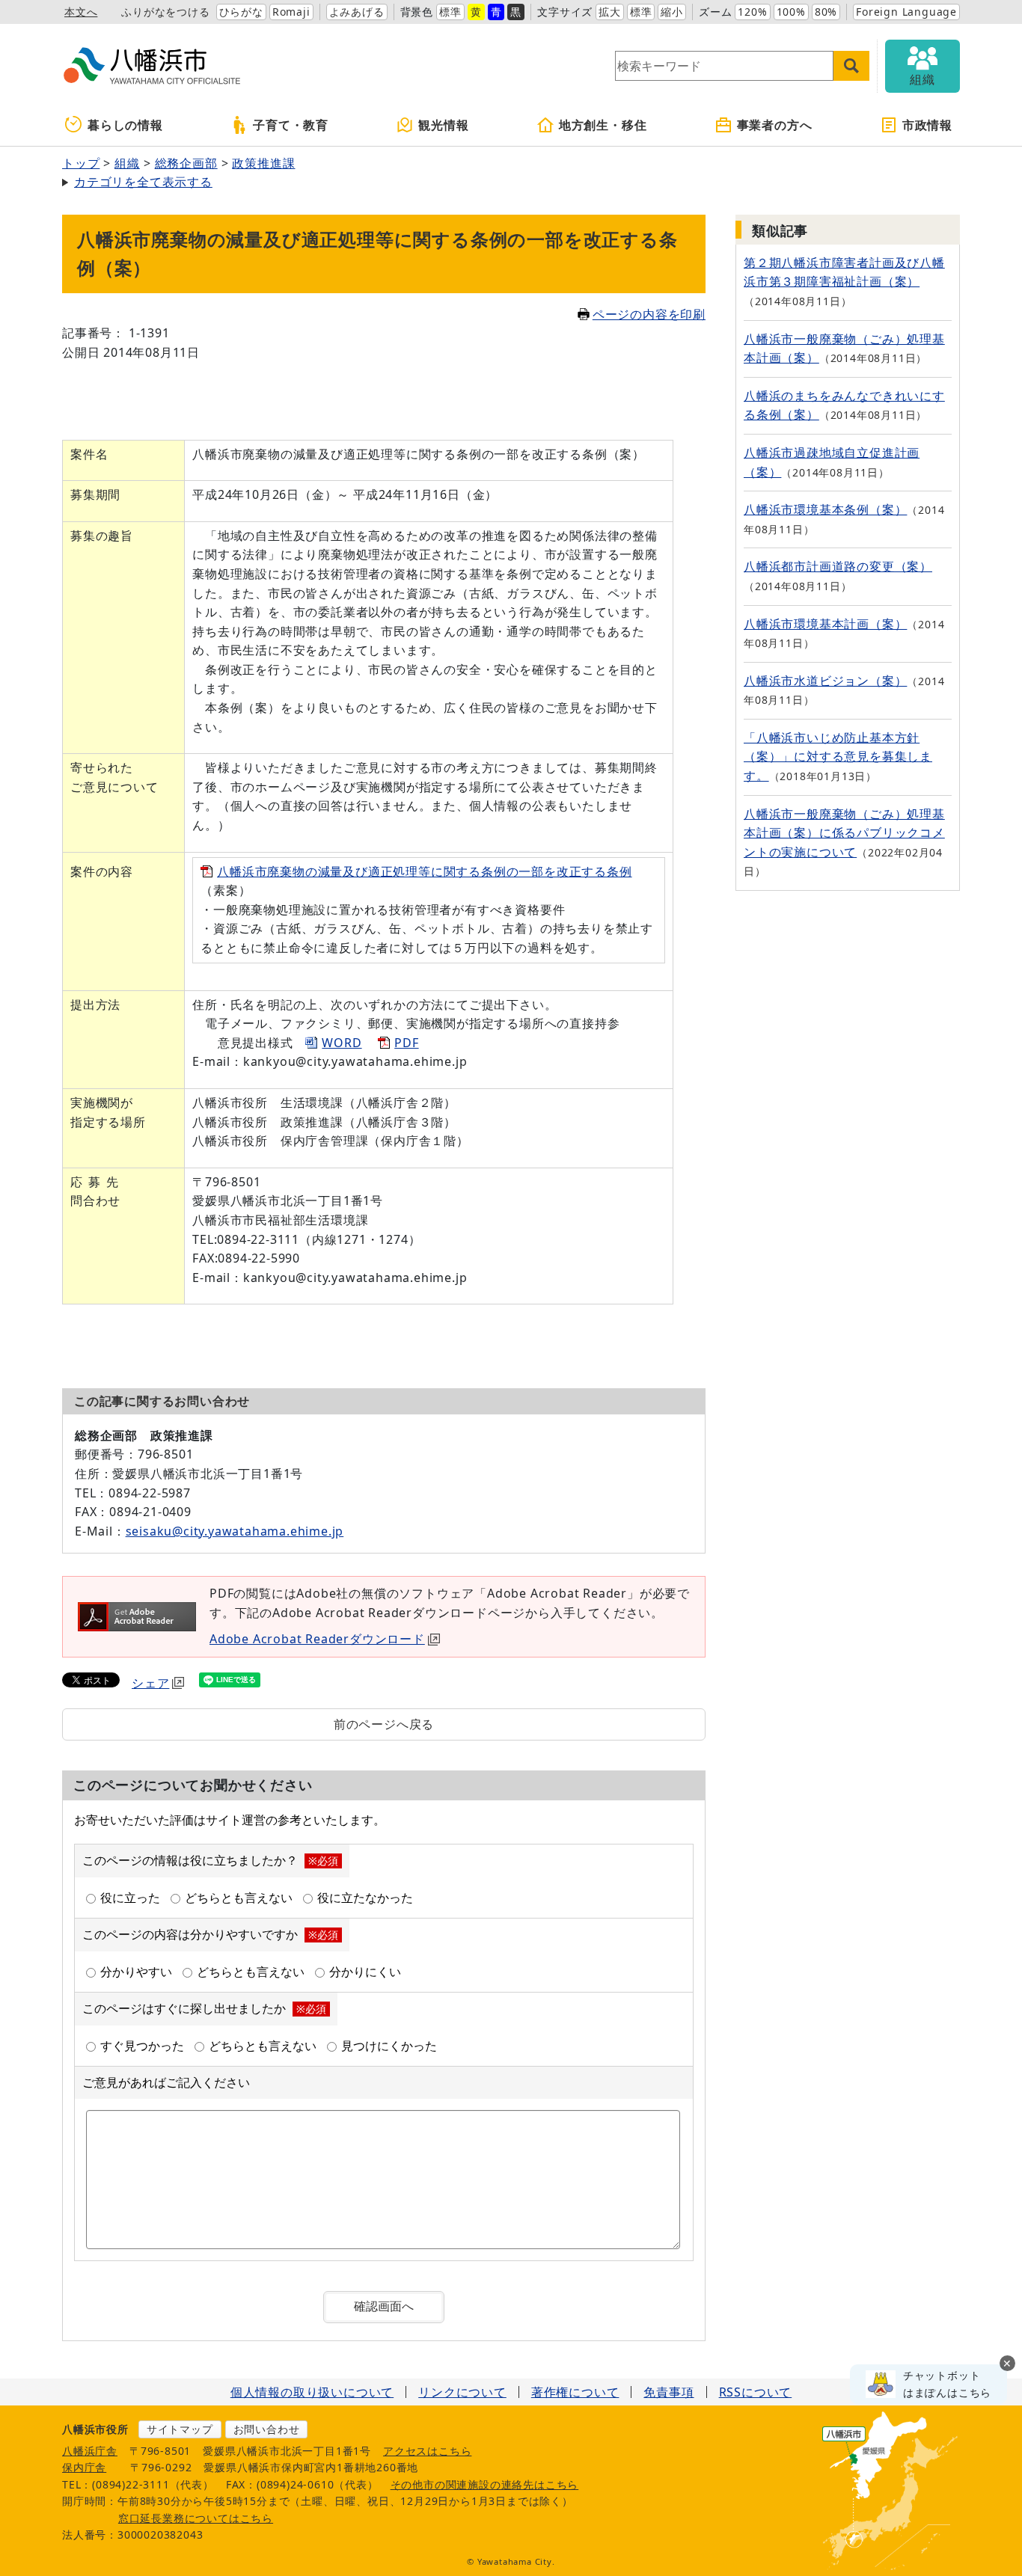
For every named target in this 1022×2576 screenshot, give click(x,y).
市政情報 (927, 125)
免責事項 (668, 2392)
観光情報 (443, 125)
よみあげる (357, 12)
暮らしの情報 (125, 125)
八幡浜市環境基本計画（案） (825, 624)
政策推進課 (263, 163)
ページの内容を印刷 (649, 314)
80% (826, 12)
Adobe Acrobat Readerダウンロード (317, 1639)
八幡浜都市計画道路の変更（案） (838, 566)
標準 (450, 12)
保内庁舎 (84, 2467)
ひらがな (241, 12)
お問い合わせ (267, 2429)
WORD (342, 1043)
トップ (81, 163)
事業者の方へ (775, 125)
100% (791, 12)
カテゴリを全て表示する (143, 182)
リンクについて (462, 2392)
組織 (127, 163)
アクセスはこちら (427, 2451)
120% (752, 12)
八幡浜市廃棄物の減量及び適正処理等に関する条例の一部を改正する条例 (424, 871)
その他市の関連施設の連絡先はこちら (485, 2484)
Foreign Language (906, 12)
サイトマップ (180, 2429)
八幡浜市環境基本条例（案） (825, 509)
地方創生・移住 (603, 125)
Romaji (291, 12)
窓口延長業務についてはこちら (196, 2518)
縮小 (672, 12)
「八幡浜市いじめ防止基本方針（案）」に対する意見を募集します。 (838, 757)
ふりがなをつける (165, 12)
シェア (150, 1683)
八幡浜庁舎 (90, 2451)
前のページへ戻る (384, 1724)
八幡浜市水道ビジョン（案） (825, 681)
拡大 (610, 12)
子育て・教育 (291, 125)
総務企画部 (186, 163)
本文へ (81, 12)
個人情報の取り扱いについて (312, 2392)
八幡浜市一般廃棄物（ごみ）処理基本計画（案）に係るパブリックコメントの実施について (844, 833)
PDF (406, 1043)
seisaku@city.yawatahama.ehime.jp (235, 1531)
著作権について (575, 2392)
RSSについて (756, 2392)
